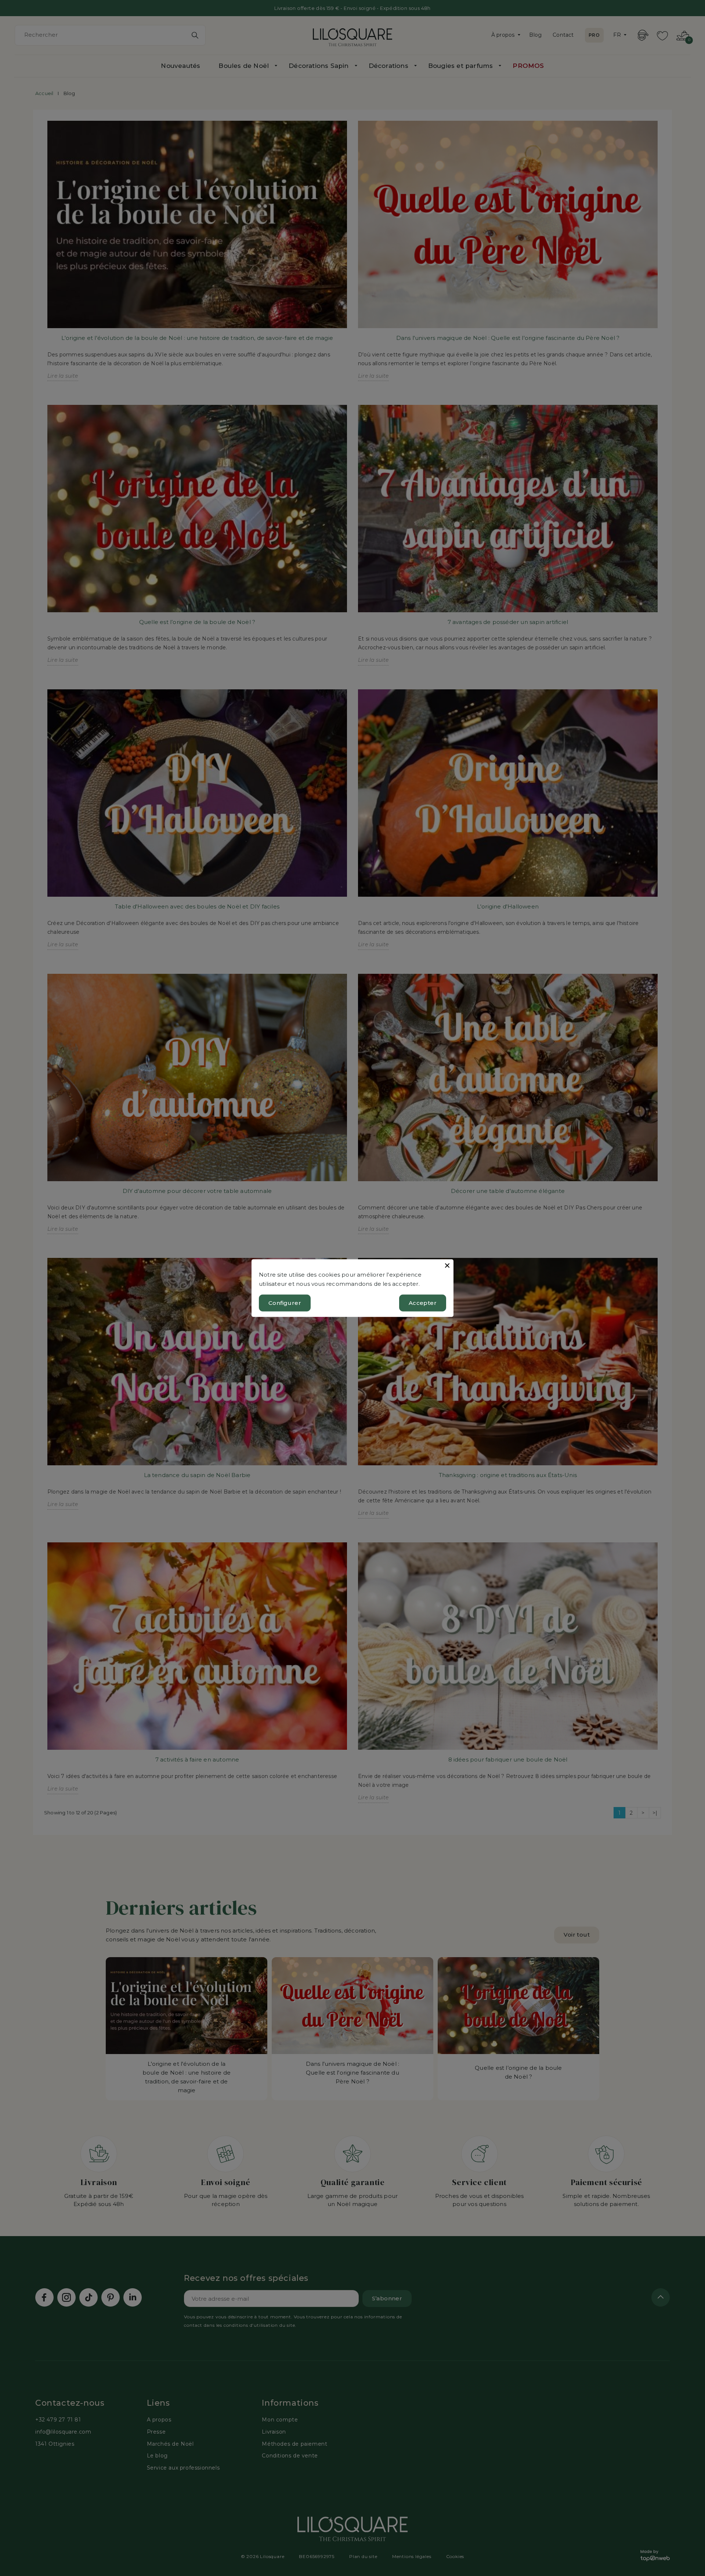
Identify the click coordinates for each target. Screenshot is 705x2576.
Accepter (423, 1302)
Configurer (285, 1302)
